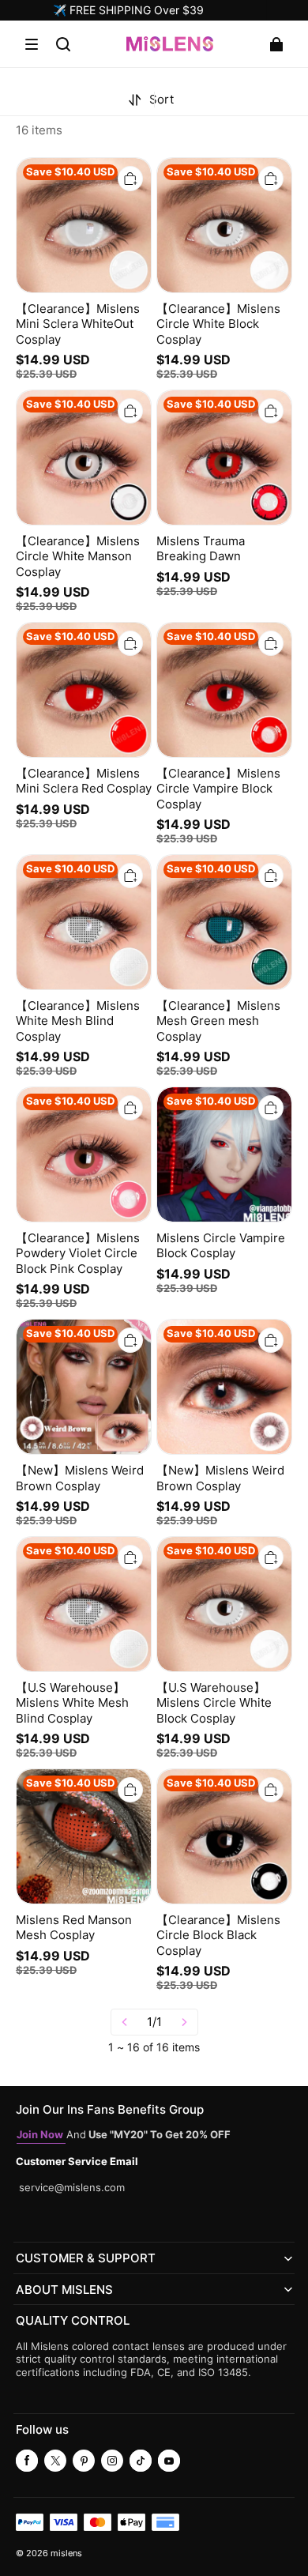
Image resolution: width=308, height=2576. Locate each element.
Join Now (41, 2135)
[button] (32, 44)
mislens (66, 2553)
